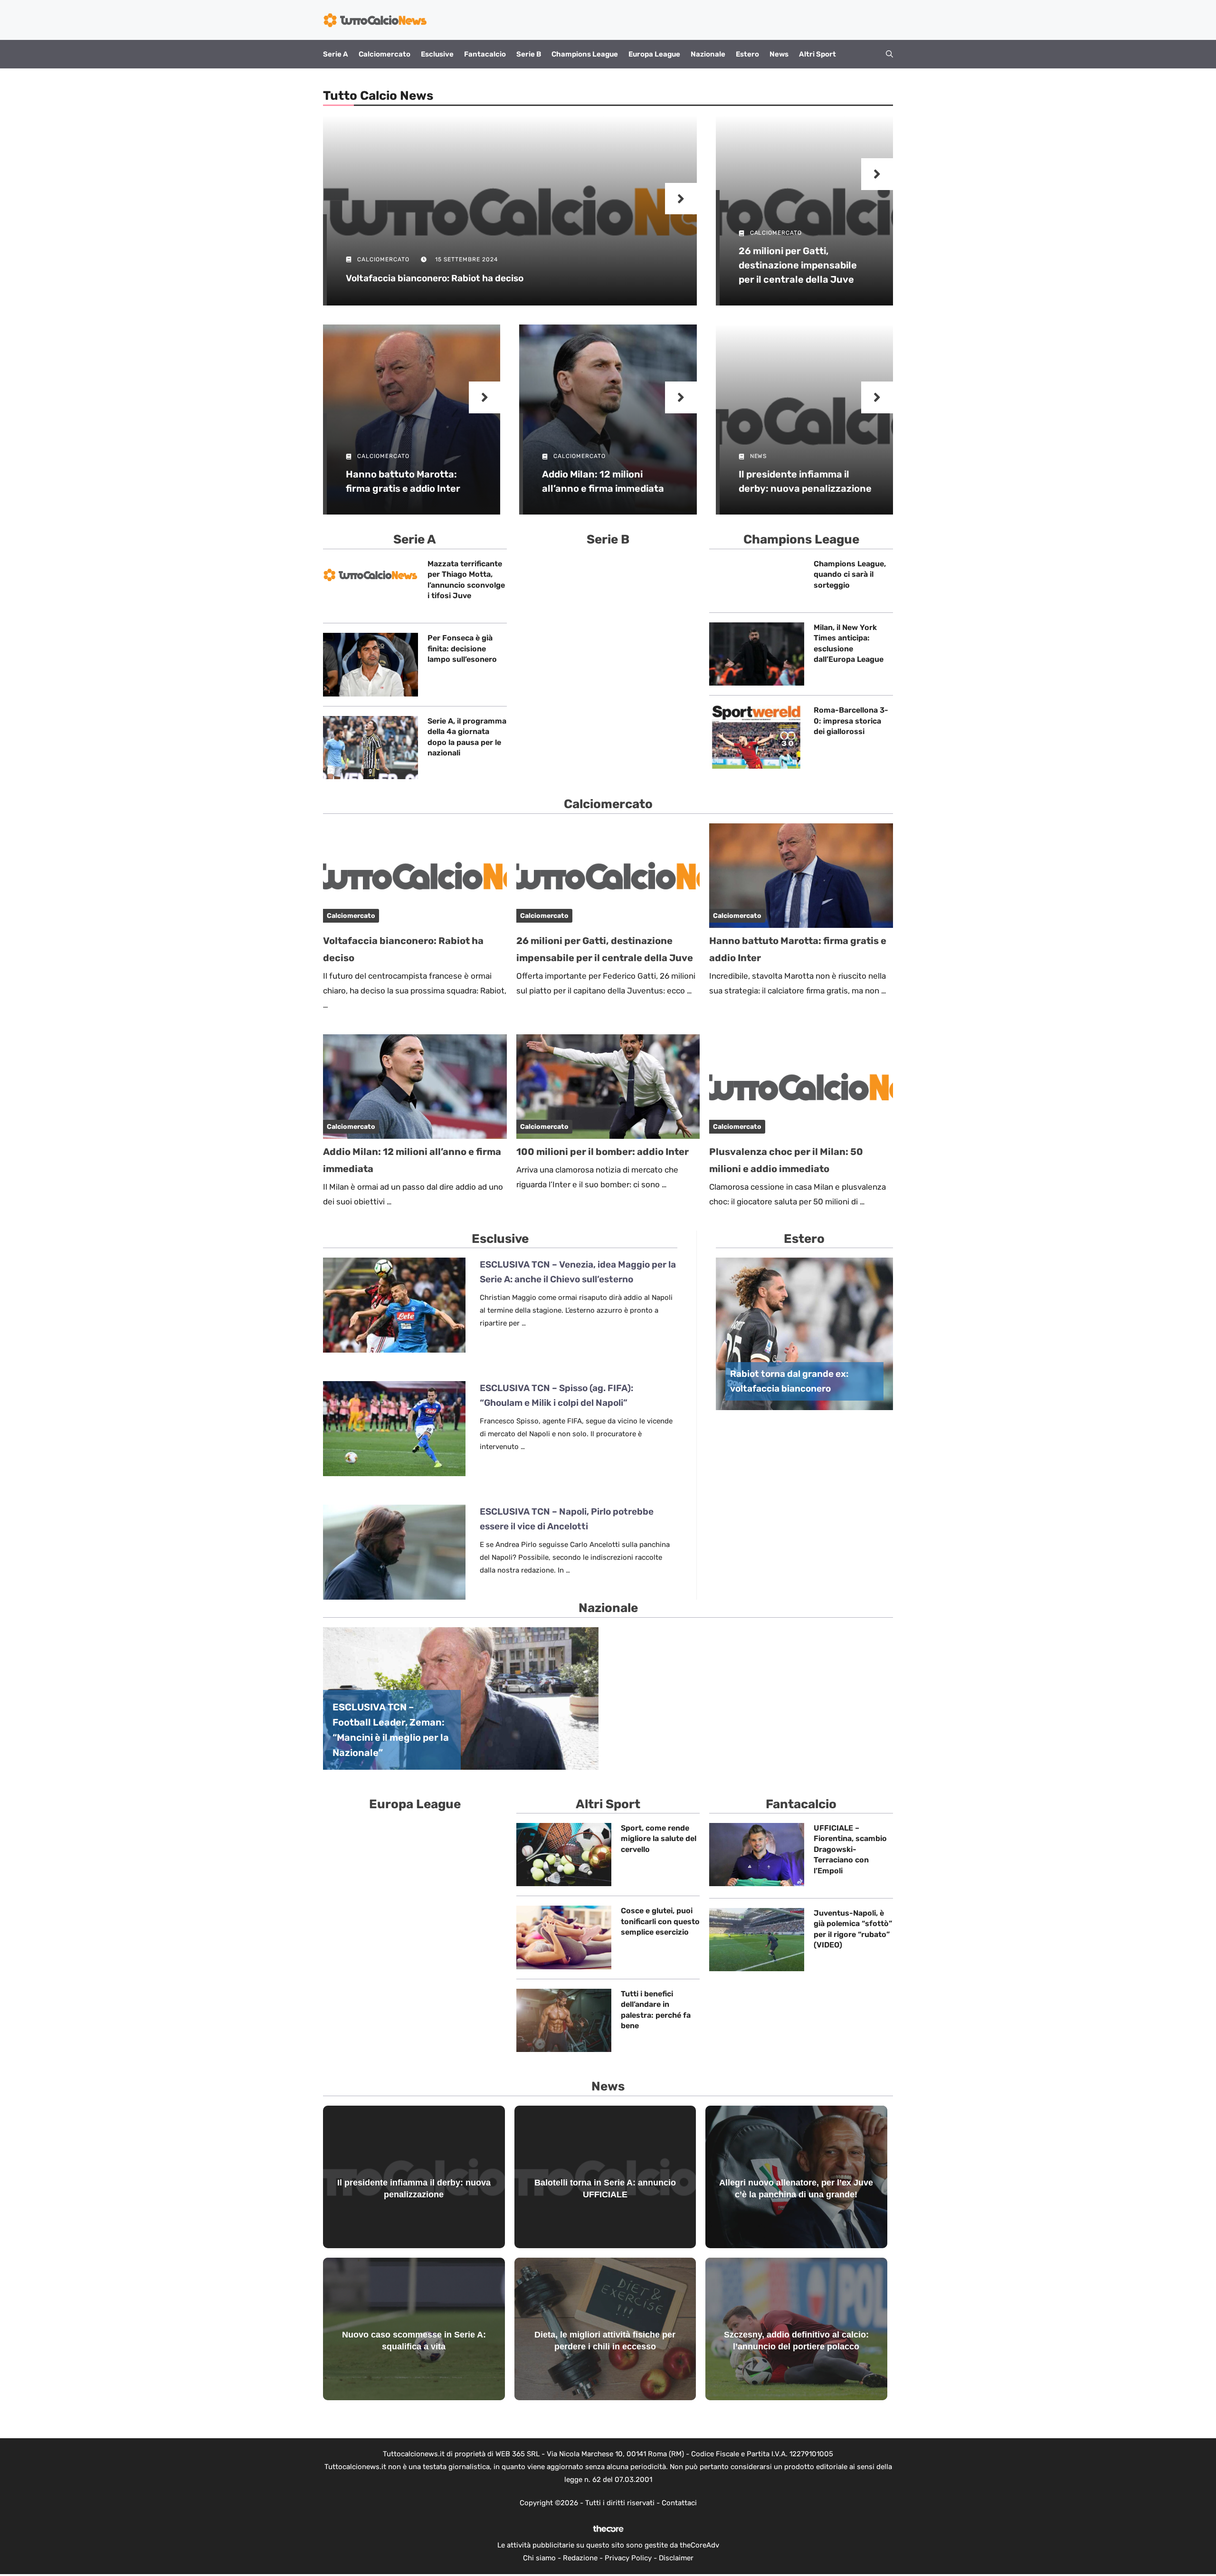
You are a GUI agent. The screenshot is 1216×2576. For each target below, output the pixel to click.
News (779, 54)
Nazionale (708, 54)
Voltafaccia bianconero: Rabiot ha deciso (435, 278)
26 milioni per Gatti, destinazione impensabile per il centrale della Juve (798, 265)
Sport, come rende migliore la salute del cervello (659, 1839)
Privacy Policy (628, 2558)
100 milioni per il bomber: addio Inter (603, 1152)
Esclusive (437, 54)
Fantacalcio (485, 54)
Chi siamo (539, 2558)
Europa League (654, 54)
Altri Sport (817, 54)
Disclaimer (676, 2558)
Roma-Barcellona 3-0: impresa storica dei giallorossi (851, 721)
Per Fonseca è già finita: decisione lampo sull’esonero (462, 649)
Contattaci (679, 2503)
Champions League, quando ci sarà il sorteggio (850, 574)
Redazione (580, 2558)
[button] (889, 54)
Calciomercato (385, 54)
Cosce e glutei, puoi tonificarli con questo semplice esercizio (660, 1921)
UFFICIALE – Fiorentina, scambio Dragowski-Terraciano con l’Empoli (850, 1849)
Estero (747, 54)
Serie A (336, 54)
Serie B (529, 54)
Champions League (585, 54)
